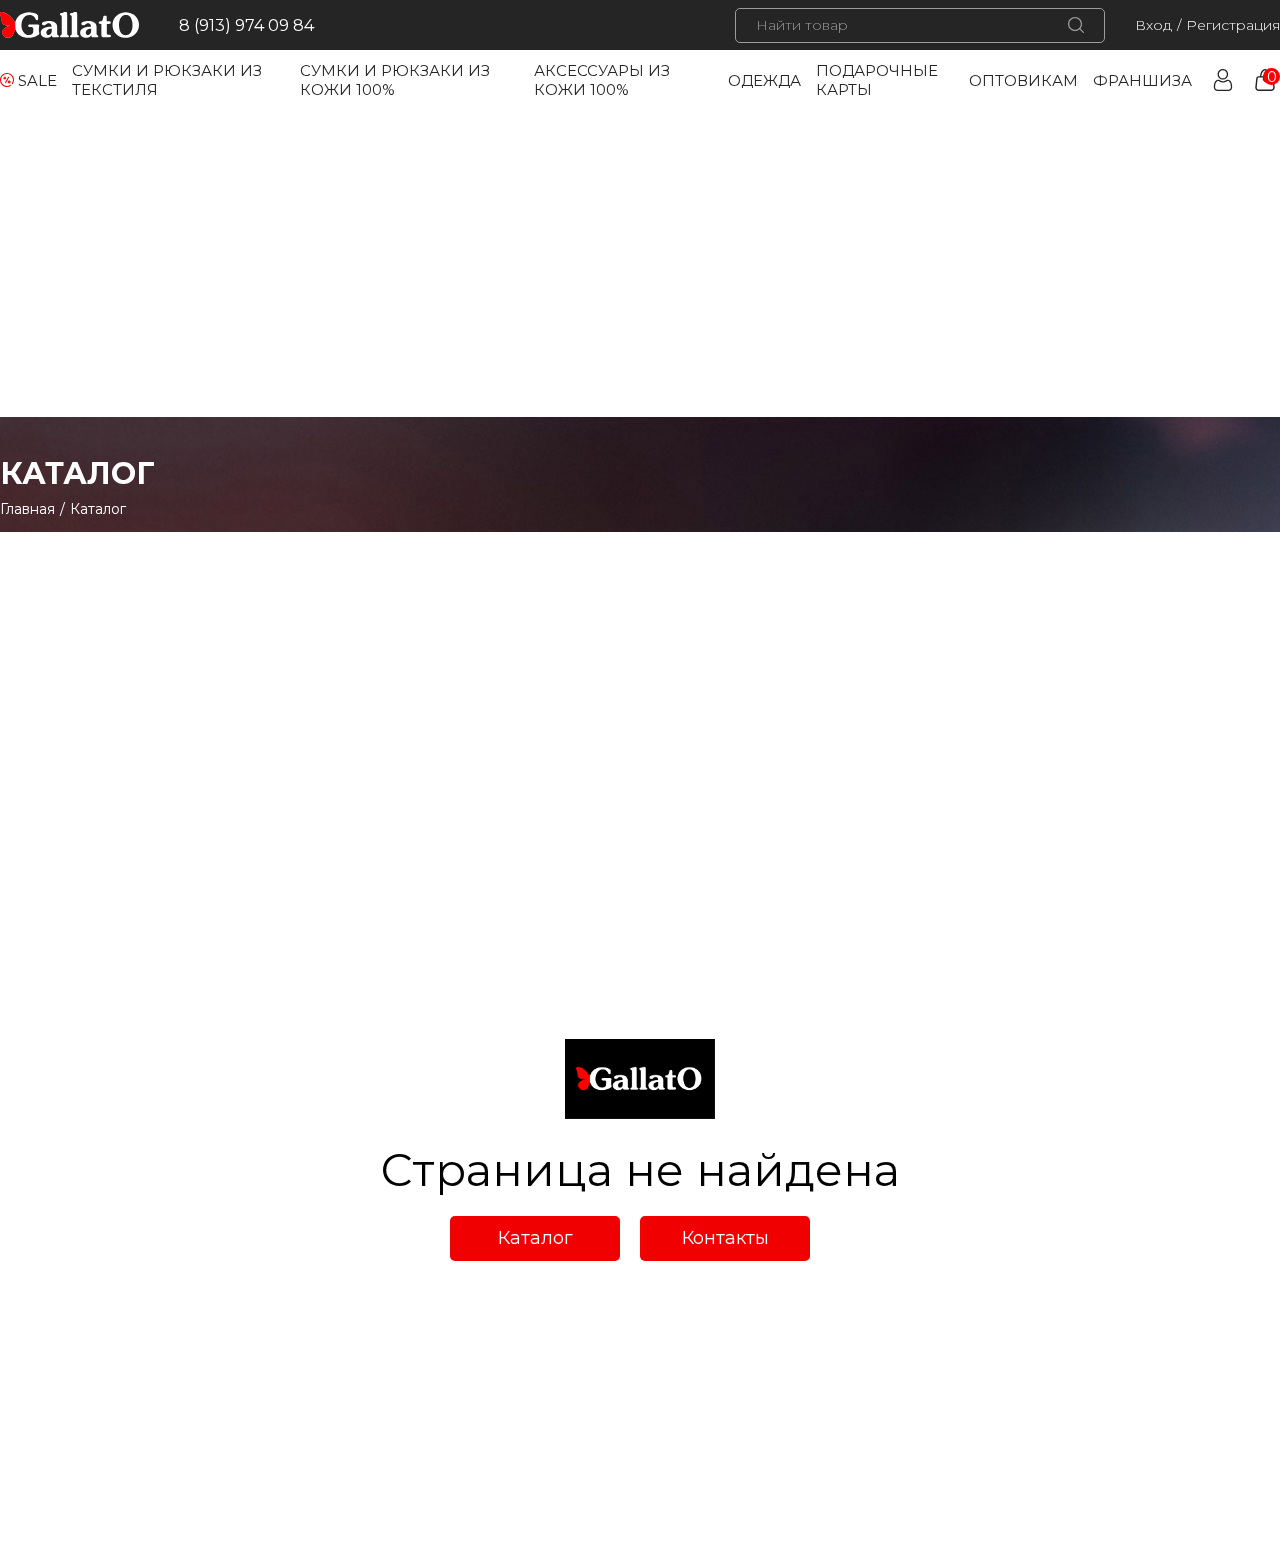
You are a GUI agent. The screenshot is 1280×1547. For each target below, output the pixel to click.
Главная (27, 509)
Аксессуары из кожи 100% (602, 80)
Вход (1153, 25)
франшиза (1142, 80)
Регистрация (1233, 25)
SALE (37, 80)
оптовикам (1023, 80)
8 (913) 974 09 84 (246, 25)
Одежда (764, 80)
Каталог (535, 1238)
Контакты (725, 1238)
